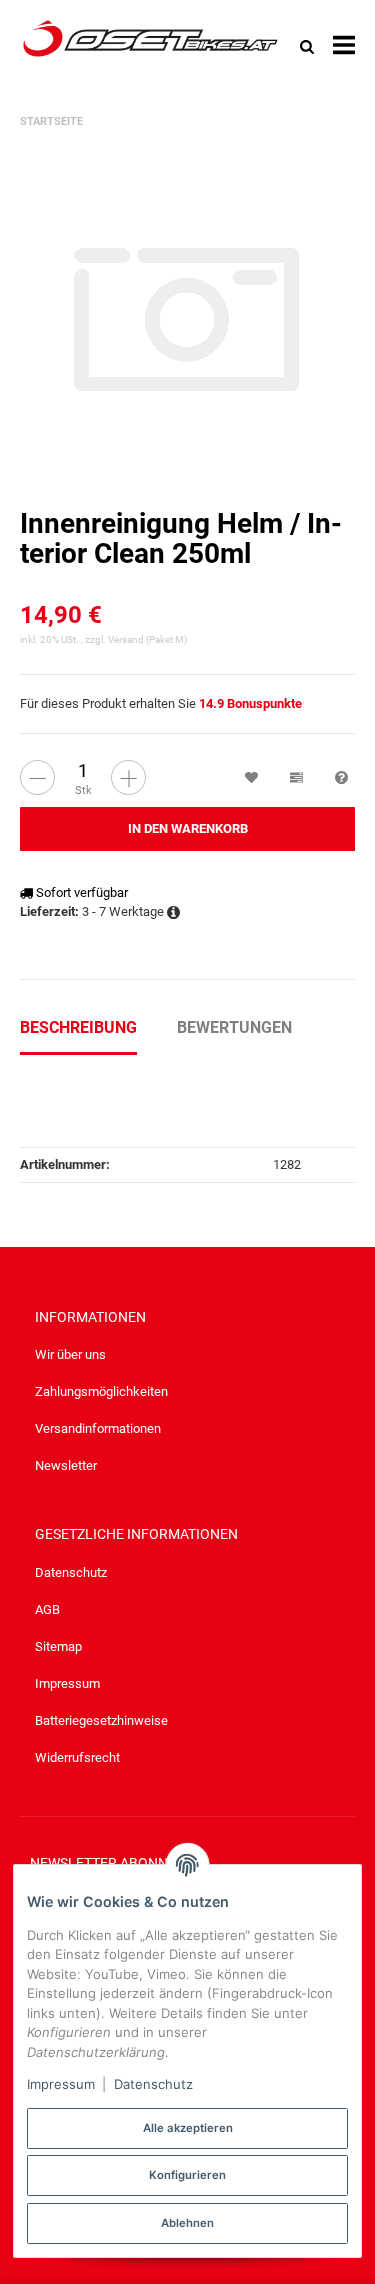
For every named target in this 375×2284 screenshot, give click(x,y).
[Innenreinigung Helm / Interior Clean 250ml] (187, 315)
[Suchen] (307, 46)
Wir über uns (70, 1354)
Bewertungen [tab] (234, 1027)
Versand (127, 639)
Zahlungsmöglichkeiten (101, 1391)
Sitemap (58, 1646)
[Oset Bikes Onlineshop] (150, 46)
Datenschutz (71, 1572)
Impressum (67, 1683)
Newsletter (66, 1465)
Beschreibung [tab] (78, 1027)
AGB (47, 1609)
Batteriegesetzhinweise (101, 1720)
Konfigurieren (187, 2175)
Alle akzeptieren (188, 2128)
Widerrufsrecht (77, 1757)
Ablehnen (187, 2223)
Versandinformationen (98, 1428)
